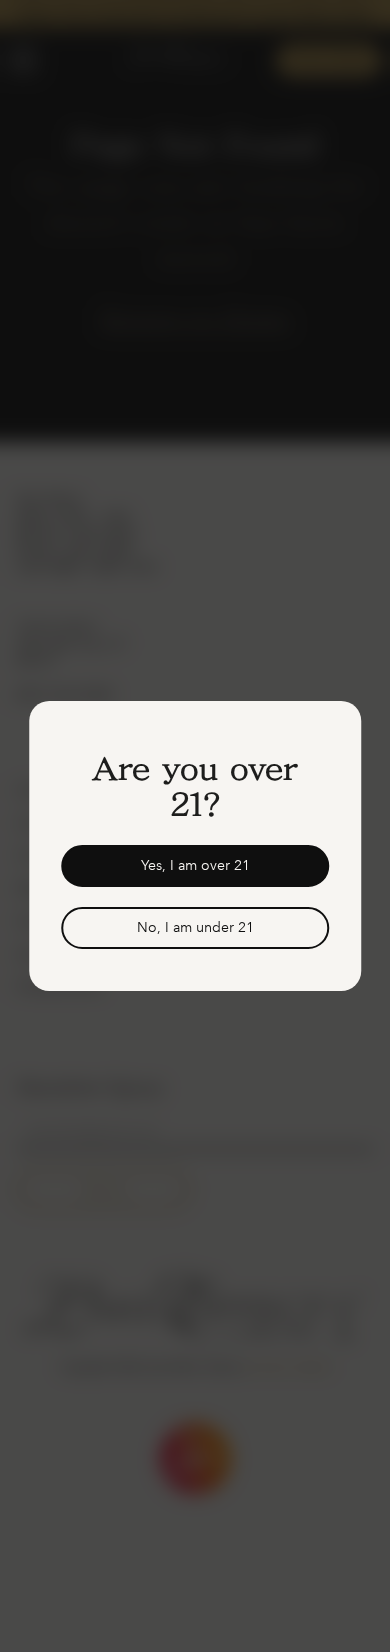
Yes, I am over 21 (195, 865)
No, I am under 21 (195, 927)
